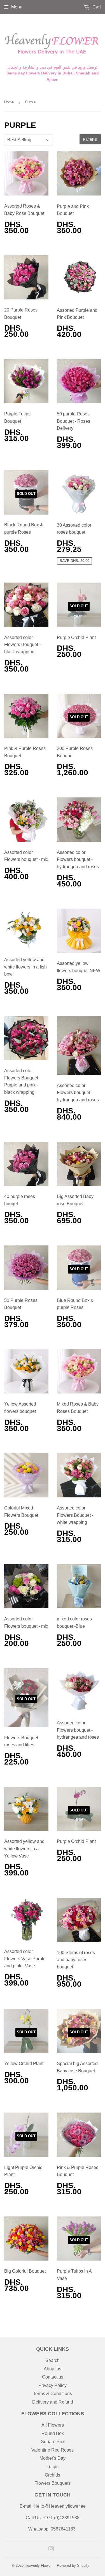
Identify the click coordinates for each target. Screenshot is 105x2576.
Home (9, 102)
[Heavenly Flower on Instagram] (51, 2549)
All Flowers (53, 2425)
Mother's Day (53, 2458)
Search (53, 2360)
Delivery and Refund (53, 2402)
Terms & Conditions (53, 2394)
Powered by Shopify (73, 2565)
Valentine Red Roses (53, 2450)
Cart (96, 7)
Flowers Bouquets (53, 2483)
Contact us (53, 2377)
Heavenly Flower (38, 2565)
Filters (90, 139)
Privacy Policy (53, 2385)
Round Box (53, 2433)
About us (53, 2369)
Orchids (53, 2475)
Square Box (53, 2442)
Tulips (53, 2467)
